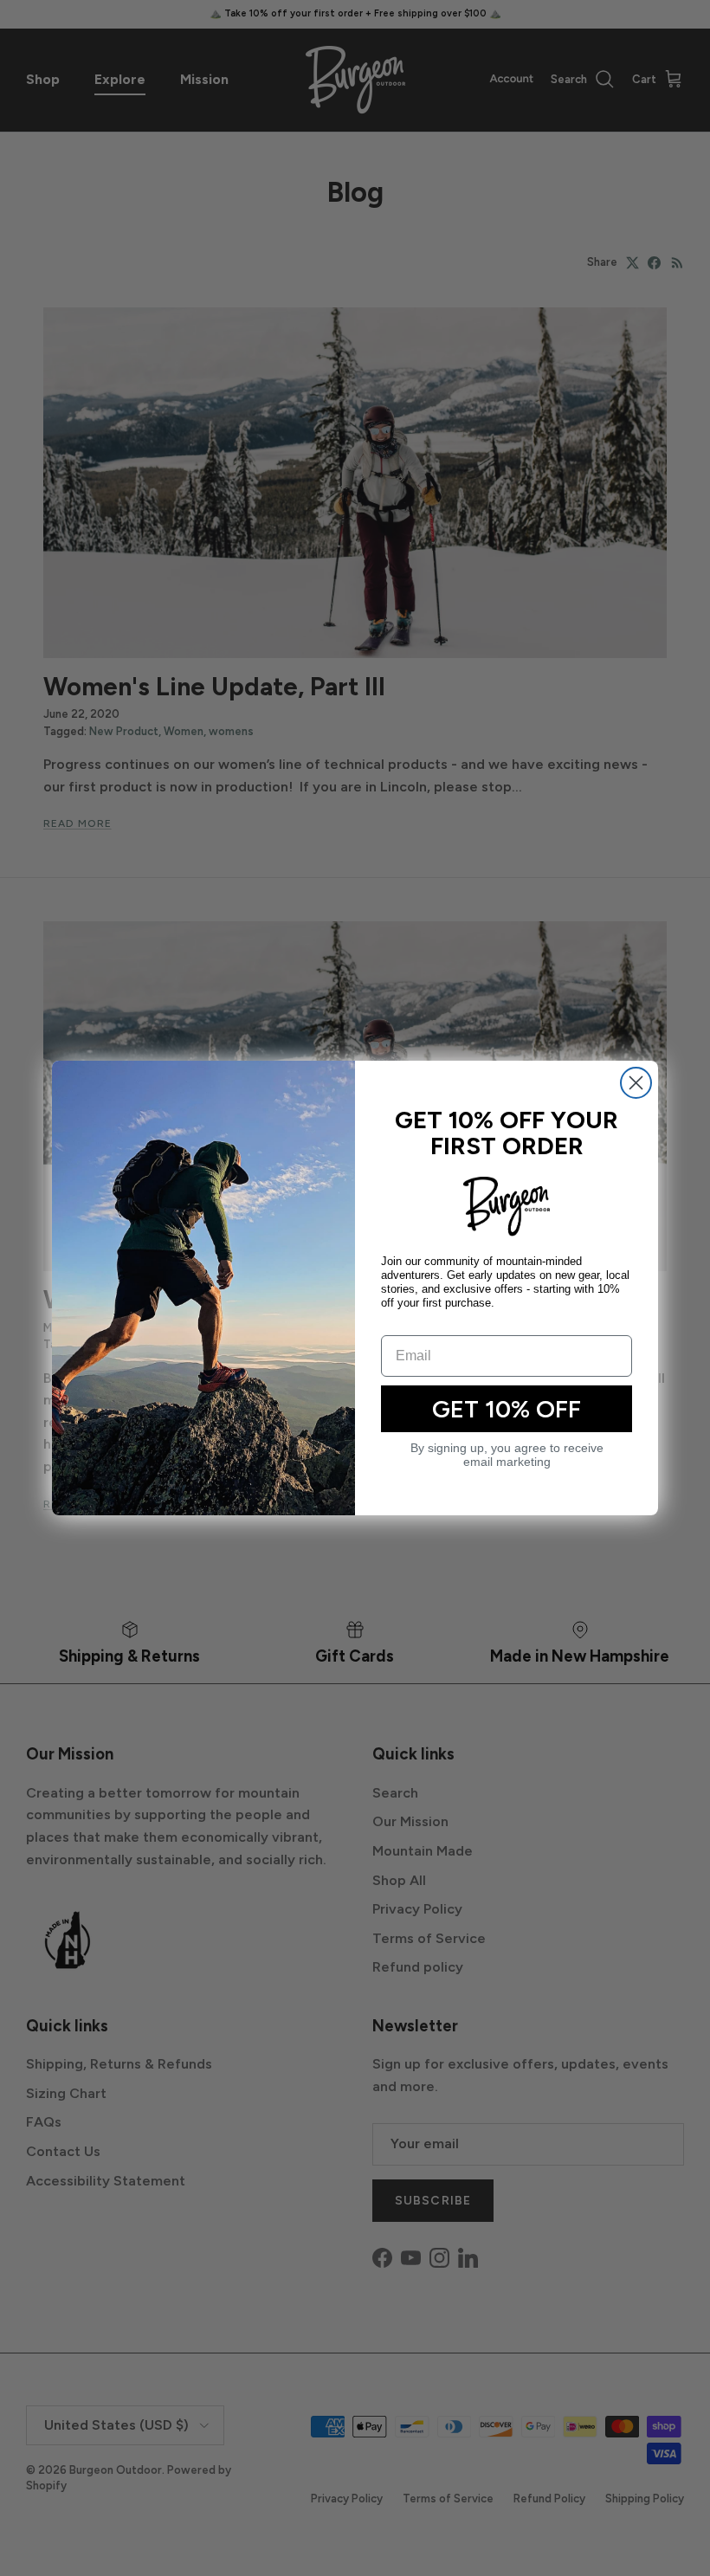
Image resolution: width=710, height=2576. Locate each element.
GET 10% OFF (507, 1409)
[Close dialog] (636, 1083)
